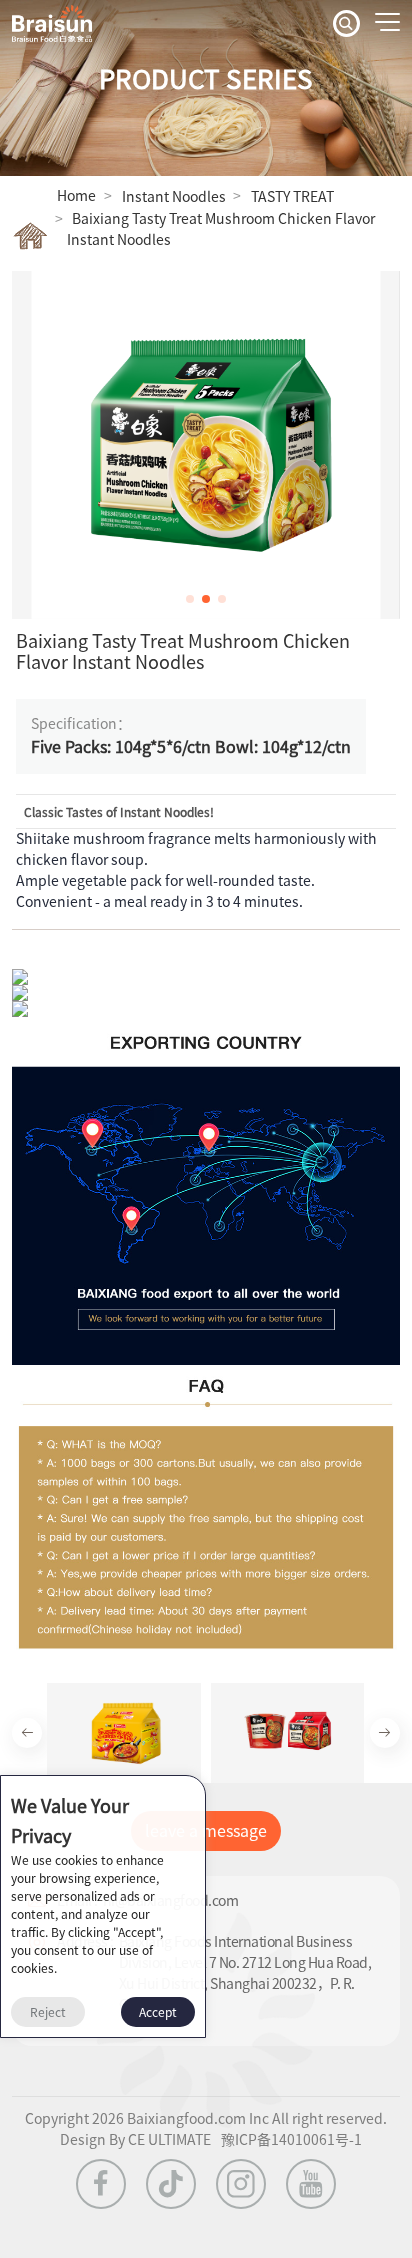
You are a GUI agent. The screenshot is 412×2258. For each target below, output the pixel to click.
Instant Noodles (174, 197)
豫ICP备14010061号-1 (291, 2140)
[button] (190, 599)
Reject (48, 2012)
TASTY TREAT (292, 197)
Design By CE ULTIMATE (135, 2140)
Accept (158, 2012)
